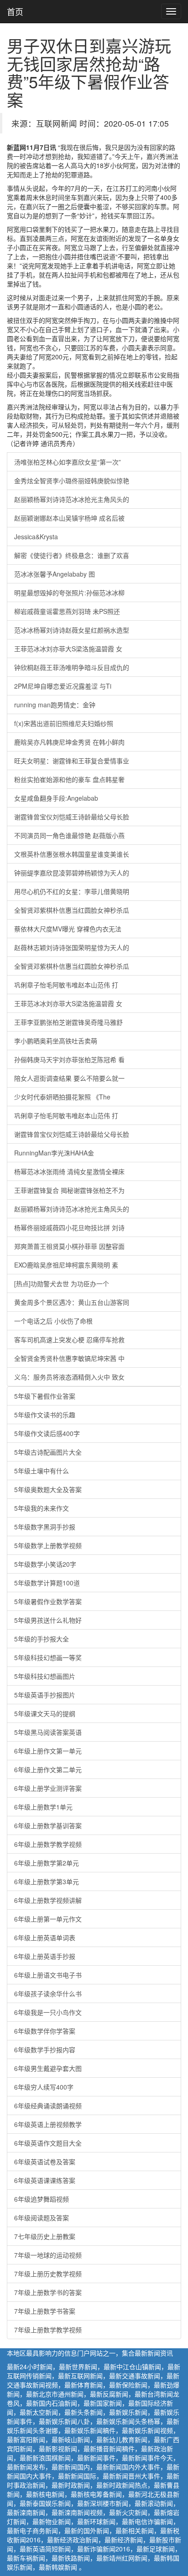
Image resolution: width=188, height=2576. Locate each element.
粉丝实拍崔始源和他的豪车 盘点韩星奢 (69, 779)
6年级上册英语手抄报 (45, 1956)
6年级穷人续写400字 (44, 2087)
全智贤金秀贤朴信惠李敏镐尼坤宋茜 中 (69, 1358)
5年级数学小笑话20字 (45, 1564)
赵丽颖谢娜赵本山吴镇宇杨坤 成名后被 (69, 518)
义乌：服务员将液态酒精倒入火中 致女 (69, 1377)
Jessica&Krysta (36, 537)
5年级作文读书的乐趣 (45, 1415)
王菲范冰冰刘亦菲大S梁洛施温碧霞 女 (68, 649)
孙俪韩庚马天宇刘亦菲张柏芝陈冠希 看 (69, 1059)
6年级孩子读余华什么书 (48, 1993)
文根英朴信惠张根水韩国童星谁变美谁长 (72, 854)
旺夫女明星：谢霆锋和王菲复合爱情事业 (72, 761)
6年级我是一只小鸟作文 (48, 2012)
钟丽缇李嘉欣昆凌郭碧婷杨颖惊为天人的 (72, 873)
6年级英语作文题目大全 (48, 2143)
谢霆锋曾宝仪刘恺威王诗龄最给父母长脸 (72, 817)
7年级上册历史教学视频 (48, 2274)
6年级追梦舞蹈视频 (42, 2199)
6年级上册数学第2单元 (47, 1863)
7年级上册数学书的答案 (48, 2292)
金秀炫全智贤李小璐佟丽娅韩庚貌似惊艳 (72, 480)
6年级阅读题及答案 (42, 2218)
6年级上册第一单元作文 (48, 1919)
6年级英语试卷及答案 (45, 2162)
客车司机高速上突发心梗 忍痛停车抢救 (69, 1339)
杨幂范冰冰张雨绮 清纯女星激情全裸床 (69, 1171)
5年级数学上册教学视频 (48, 1545)
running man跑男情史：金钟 (55, 705)
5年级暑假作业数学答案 (48, 1601)
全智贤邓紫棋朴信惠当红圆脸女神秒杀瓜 (72, 910)
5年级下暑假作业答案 (45, 1396)
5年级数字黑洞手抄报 (45, 1527)
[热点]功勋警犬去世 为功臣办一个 (62, 1283)
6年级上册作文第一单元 (48, 1751)
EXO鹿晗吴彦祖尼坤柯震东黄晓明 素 (66, 1265)
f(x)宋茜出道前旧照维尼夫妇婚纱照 (64, 723)
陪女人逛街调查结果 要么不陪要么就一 (69, 1078)
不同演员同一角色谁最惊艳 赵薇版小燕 (69, 835)
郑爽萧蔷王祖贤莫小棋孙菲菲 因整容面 (69, 1246)
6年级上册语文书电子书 (48, 1975)
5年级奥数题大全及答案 (48, 1489)
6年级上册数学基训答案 (48, 1825)
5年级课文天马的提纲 (45, 1713)
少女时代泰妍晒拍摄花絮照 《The (62, 1097)
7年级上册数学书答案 (45, 2311)
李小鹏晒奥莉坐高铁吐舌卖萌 (56, 1041)
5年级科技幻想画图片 (45, 1676)
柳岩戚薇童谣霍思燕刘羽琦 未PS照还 (67, 611)
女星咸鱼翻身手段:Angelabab (56, 798)
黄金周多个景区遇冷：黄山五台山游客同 (72, 1302)
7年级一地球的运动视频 (48, 2255)
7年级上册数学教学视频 (48, 2330)
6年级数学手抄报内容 (45, 2050)
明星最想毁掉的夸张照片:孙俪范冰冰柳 (69, 593)
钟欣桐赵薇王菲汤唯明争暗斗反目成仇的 (72, 667)
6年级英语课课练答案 (45, 2180)
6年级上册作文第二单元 (48, 1769)
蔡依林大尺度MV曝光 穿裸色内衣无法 (68, 929)
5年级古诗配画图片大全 (48, 1452)
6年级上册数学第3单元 (47, 1881)
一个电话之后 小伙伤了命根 (53, 1321)
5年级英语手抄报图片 (45, 1695)
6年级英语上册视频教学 (48, 2124)
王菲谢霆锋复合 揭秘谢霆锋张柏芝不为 (69, 1190)
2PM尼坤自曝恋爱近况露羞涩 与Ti (63, 686)
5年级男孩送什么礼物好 (48, 1620)
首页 (15, 11)
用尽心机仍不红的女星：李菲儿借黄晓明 (72, 891)
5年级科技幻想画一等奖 (48, 1657)
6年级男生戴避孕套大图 (48, 2068)
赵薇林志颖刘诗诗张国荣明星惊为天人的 (72, 947)
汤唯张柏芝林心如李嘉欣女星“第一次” (68, 462)
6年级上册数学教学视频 (48, 1844)
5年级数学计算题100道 (47, 1583)
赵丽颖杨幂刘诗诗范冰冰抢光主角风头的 (72, 499)
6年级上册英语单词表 (45, 1937)
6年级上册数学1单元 (43, 1807)
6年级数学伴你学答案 (45, 2031)
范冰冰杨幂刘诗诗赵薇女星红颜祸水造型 (72, 630)
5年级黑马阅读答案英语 (48, 1732)
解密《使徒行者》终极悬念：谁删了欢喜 (72, 555)
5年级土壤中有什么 (42, 1471)
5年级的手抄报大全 (42, 1639)
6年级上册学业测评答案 (48, 1788)
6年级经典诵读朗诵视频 (48, 2106)
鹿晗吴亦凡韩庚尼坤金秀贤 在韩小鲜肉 (69, 742)
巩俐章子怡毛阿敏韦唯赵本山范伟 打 (66, 985)
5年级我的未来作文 (42, 1508)
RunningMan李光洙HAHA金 (54, 1153)
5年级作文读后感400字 (47, 1433)
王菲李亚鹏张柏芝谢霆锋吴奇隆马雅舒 (68, 1022)
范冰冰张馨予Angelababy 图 (55, 574)
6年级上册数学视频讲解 (48, 1900)
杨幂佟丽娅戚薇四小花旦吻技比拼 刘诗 (69, 1227)
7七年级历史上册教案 (45, 2236)
